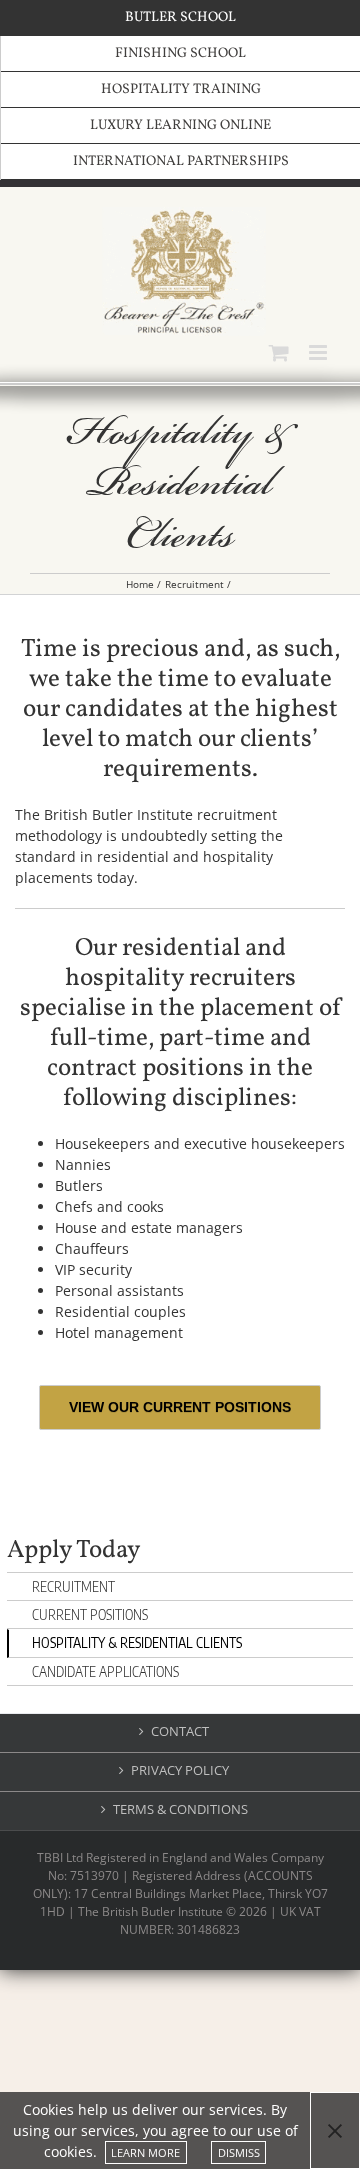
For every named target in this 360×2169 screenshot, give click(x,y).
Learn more (145, 2152)
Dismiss (239, 2152)
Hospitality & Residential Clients (137, 1642)
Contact (180, 1731)
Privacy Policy (180, 1770)
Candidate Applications (105, 1671)
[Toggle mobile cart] (279, 352)
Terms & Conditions (180, 1809)
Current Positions (90, 1614)
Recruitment (73, 1586)
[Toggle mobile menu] (319, 352)
